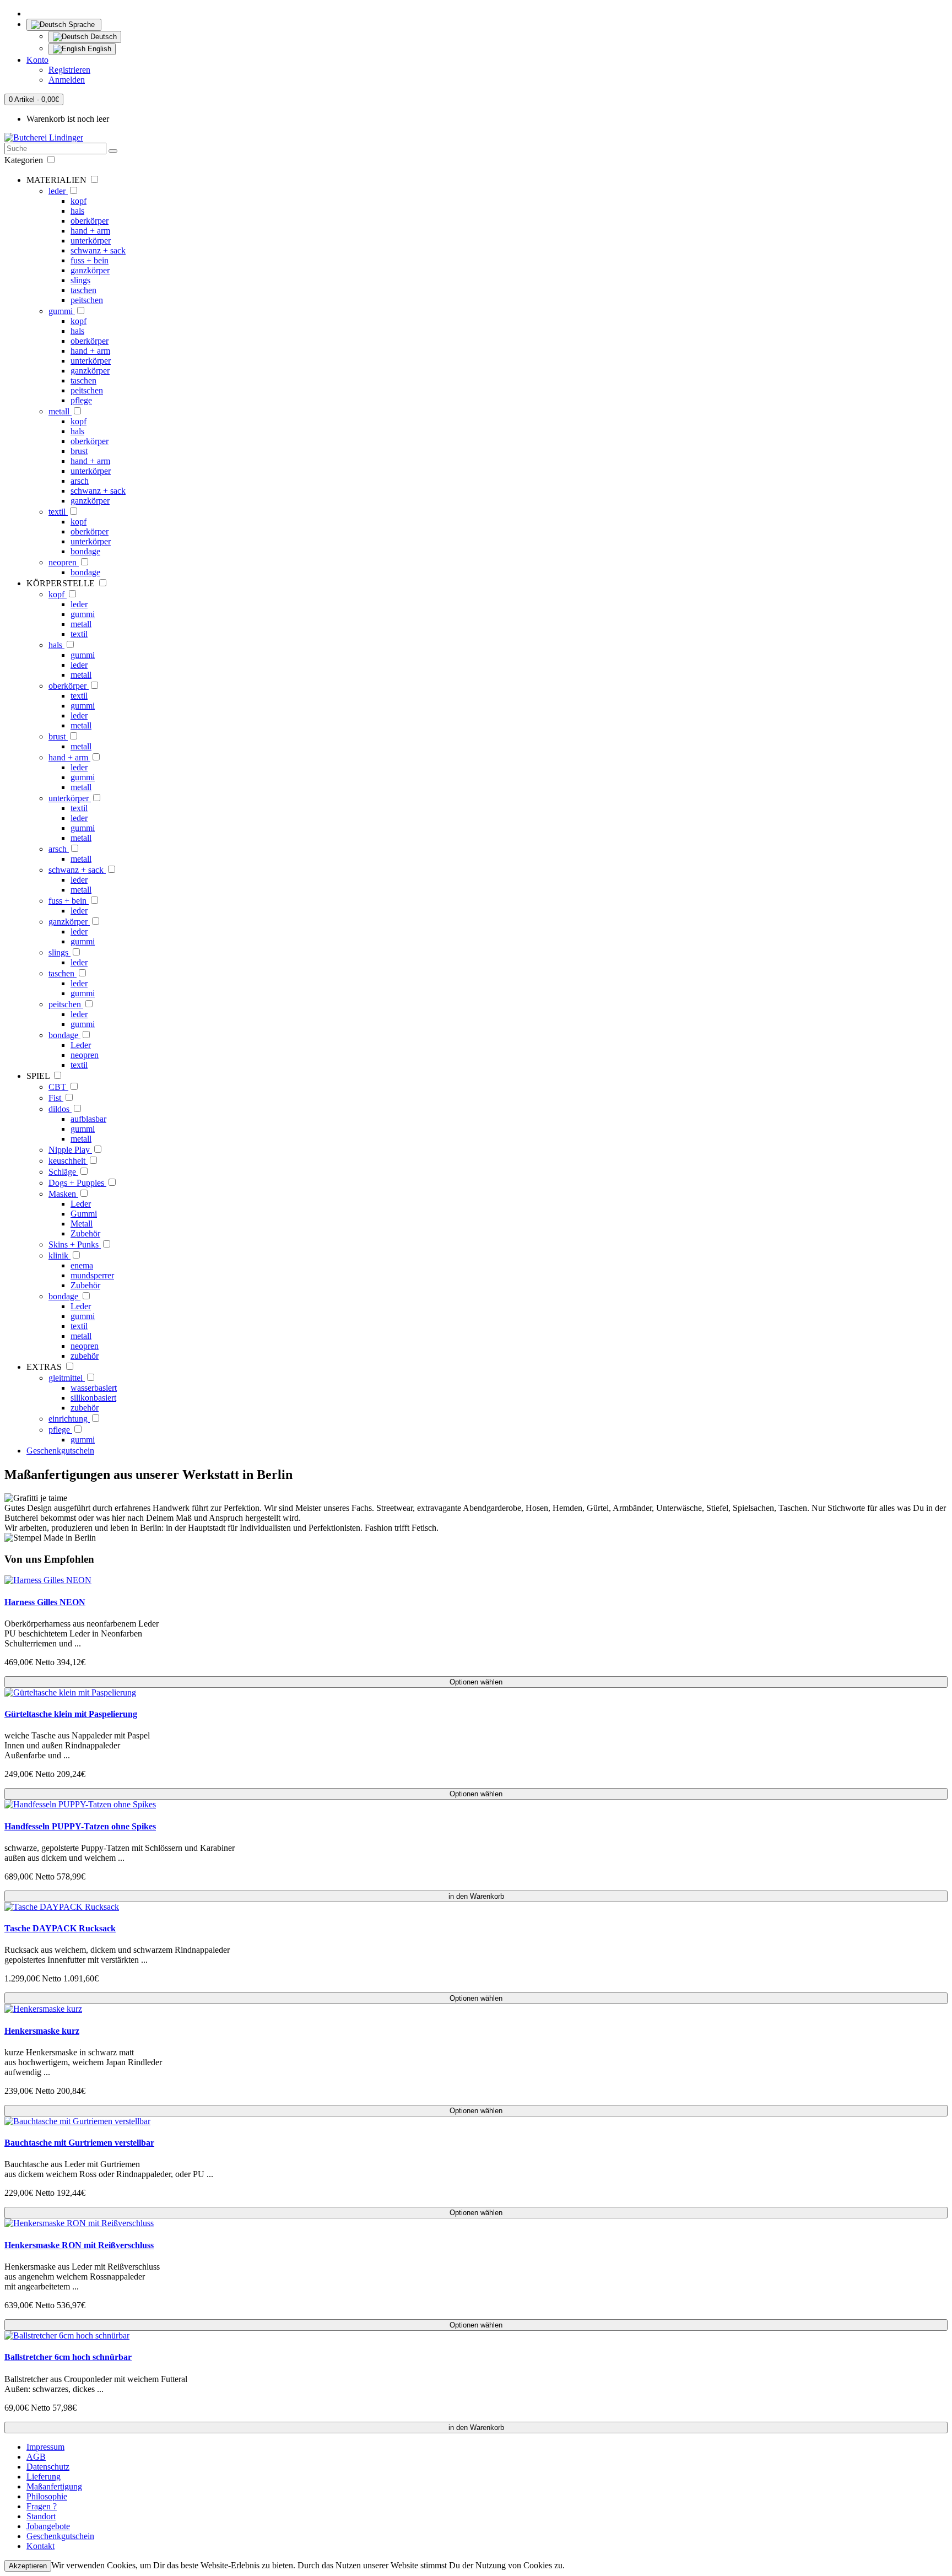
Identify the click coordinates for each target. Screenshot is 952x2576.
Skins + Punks (75, 1244)
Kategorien (25, 160)
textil (58, 512)
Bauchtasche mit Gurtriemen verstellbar (79, 2143)
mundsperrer (92, 1275)
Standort (41, 2516)
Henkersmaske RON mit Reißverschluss (79, 2245)
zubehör (85, 1356)
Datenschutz (48, 2467)
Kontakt (40, 2546)
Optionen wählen (476, 1682)
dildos (60, 1109)
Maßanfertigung (54, 2486)
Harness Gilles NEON (45, 1602)
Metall (82, 1224)
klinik (59, 1255)
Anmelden (67, 80)
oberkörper (90, 221)
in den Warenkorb (476, 1896)
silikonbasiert (93, 1398)
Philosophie (47, 2496)
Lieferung (44, 2477)
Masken (63, 1194)
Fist (56, 1098)
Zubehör (85, 1233)
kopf (79, 201)
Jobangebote (48, 2526)
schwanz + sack (98, 250)
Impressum (45, 2447)
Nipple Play (70, 1150)
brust (79, 451)
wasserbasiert (94, 1388)
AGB (36, 2457)
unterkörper (91, 241)
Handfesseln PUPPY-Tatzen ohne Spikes (80, 1826)
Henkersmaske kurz (42, 2031)
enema (82, 1265)
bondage (85, 551)
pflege (81, 400)
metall (60, 411)
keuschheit (68, 1161)
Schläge (63, 1172)
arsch (80, 481)
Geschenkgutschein (60, 1451)
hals (77, 211)
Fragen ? (42, 2506)
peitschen (87, 300)
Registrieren (69, 70)
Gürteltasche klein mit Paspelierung (71, 1714)
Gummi (84, 1214)
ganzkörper (90, 270)
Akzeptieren (28, 2566)
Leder (81, 1045)
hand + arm (90, 231)
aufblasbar (88, 1119)
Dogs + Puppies (77, 1183)
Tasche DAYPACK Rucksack (60, 1928)
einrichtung (69, 1419)
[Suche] (113, 151)
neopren (64, 562)
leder (58, 191)
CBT (58, 1087)
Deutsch (102, 37)
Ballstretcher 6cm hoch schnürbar (68, 2357)
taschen (83, 290)
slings (80, 280)
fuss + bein (90, 260)
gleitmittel (67, 1378)
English (98, 49)
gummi (62, 311)
